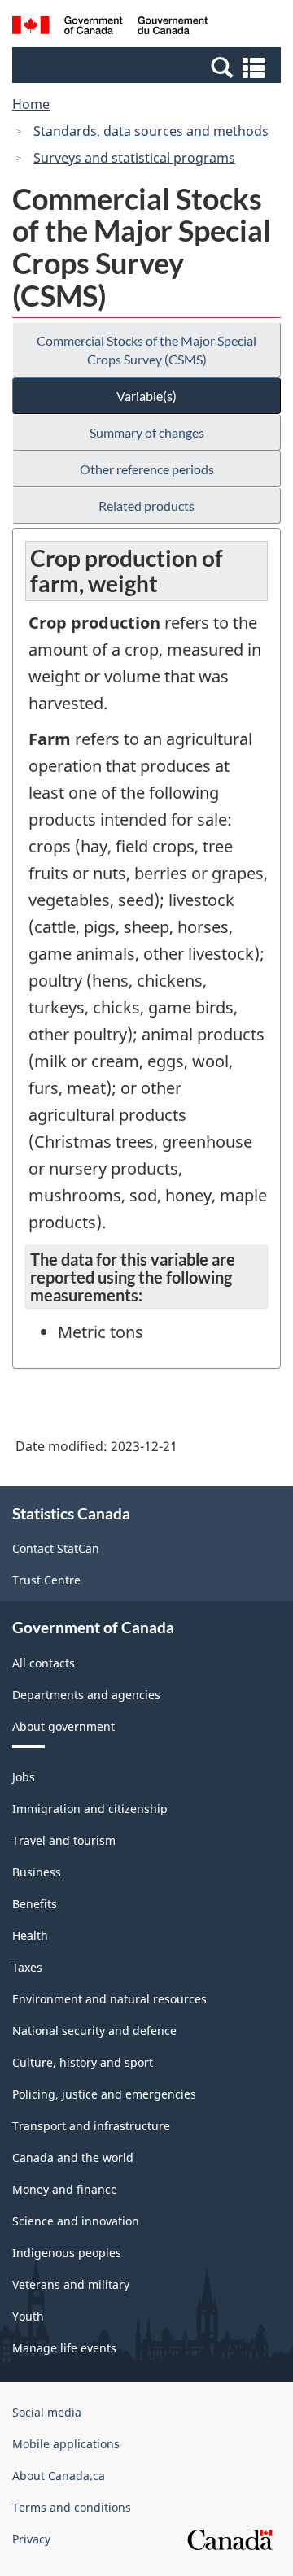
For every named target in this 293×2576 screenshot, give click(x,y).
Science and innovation (76, 2221)
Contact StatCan (56, 1548)
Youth (28, 2316)
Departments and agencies (86, 1695)
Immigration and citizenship (90, 1809)
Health (30, 1935)
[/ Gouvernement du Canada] (110, 28)
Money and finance (65, 2189)
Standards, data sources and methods (151, 131)
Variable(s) (146, 396)
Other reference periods (147, 469)
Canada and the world (73, 2158)
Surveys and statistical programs (134, 158)
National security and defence (94, 2031)
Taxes (27, 1967)
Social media (47, 2412)
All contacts (44, 1663)
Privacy (31, 2539)
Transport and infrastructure (91, 2126)
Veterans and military (71, 2284)
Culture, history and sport (83, 2062)
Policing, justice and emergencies (104, 2094)
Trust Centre (46, 1580)
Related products (146, 506)
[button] (149, 67)
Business (37, 1872)
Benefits (35, 1904)
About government (63, 1726)
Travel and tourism (64, 1840)
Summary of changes (147, 432)
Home (31, 104)
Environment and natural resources (109, 1999)
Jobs (24, 1777)
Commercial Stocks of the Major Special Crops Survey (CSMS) (146, 350)
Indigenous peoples (67, 2253)
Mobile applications (66, 2444)
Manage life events (64, 2348)
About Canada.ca (59, 2476)
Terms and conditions (72, 2507)
